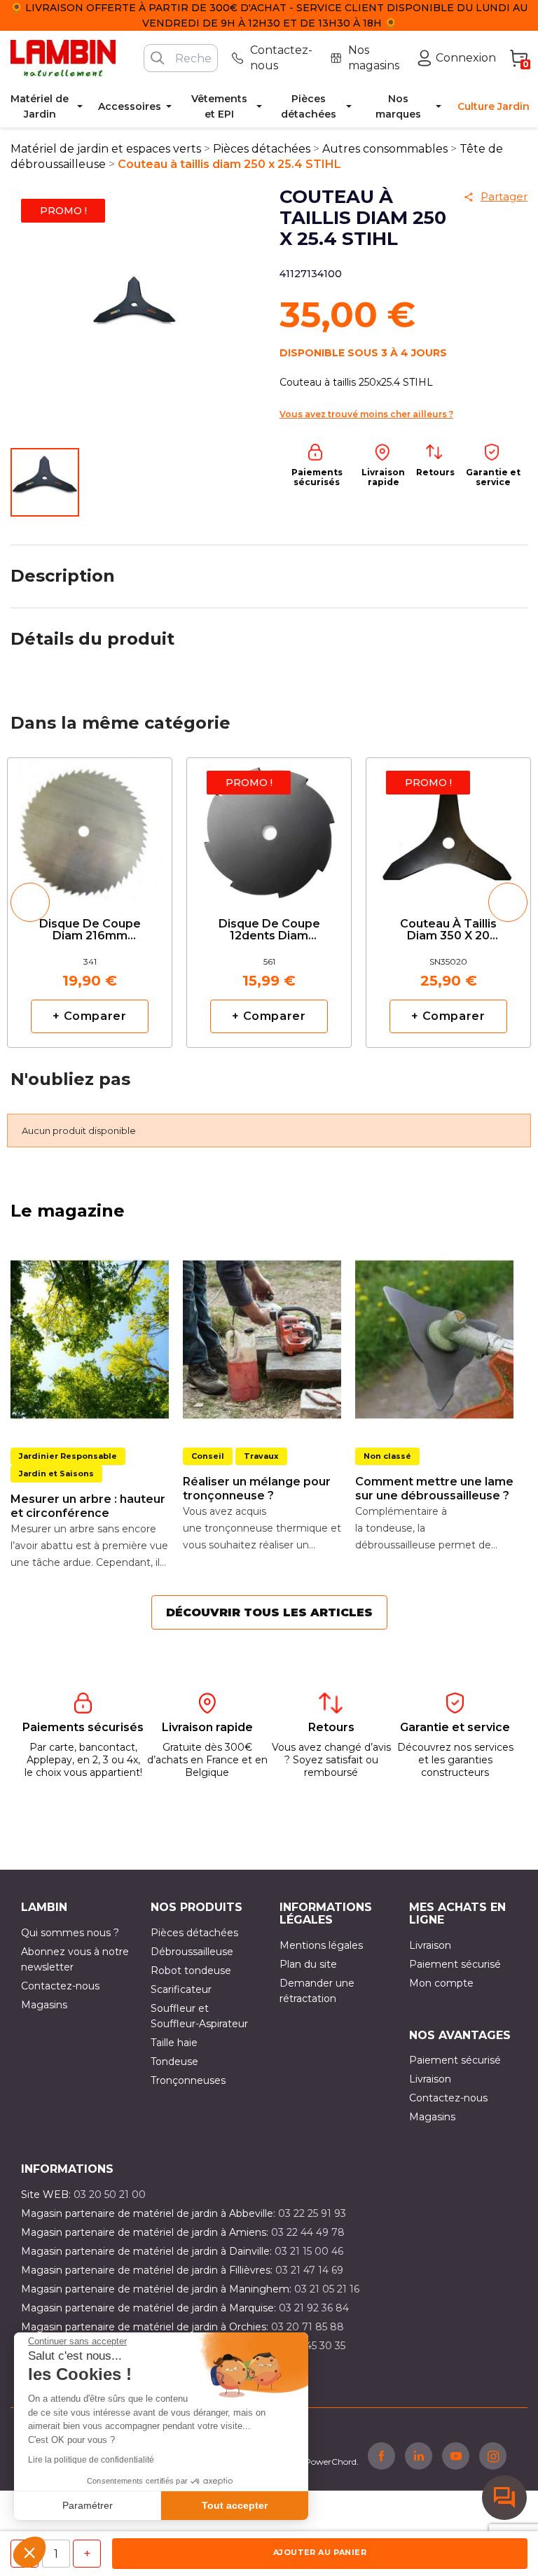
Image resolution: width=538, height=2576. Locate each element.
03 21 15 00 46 (309, 2251)
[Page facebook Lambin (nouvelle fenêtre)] (381, 2456)
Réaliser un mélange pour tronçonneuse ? (257, 1489)
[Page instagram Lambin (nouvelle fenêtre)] (493, 2456)
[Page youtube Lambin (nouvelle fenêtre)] (456, 2456)
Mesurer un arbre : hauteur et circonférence (88, 1506)
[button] (29, 2552)
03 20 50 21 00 (110, 2194)
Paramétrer (88, 2505)
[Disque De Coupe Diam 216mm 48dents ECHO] (90, 826)
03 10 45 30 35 (311, 2346)
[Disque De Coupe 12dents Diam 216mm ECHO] (269, 826)
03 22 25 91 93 (312, 2213)
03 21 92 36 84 (314, 2308)
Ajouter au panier (320, 2552)
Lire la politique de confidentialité (91, 2460)
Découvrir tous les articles (269, 1612)
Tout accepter (235, 2505)
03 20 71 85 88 (308, 2327)
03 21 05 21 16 (327, 2289)
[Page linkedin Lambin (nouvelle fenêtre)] (419, 2456)
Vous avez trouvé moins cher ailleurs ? (366, 414)
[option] (90, 903)
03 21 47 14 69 (309, 2270)
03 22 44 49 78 (308, 2232)
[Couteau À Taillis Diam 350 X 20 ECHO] (448, 826)
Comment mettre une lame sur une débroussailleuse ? (434, 1489)
